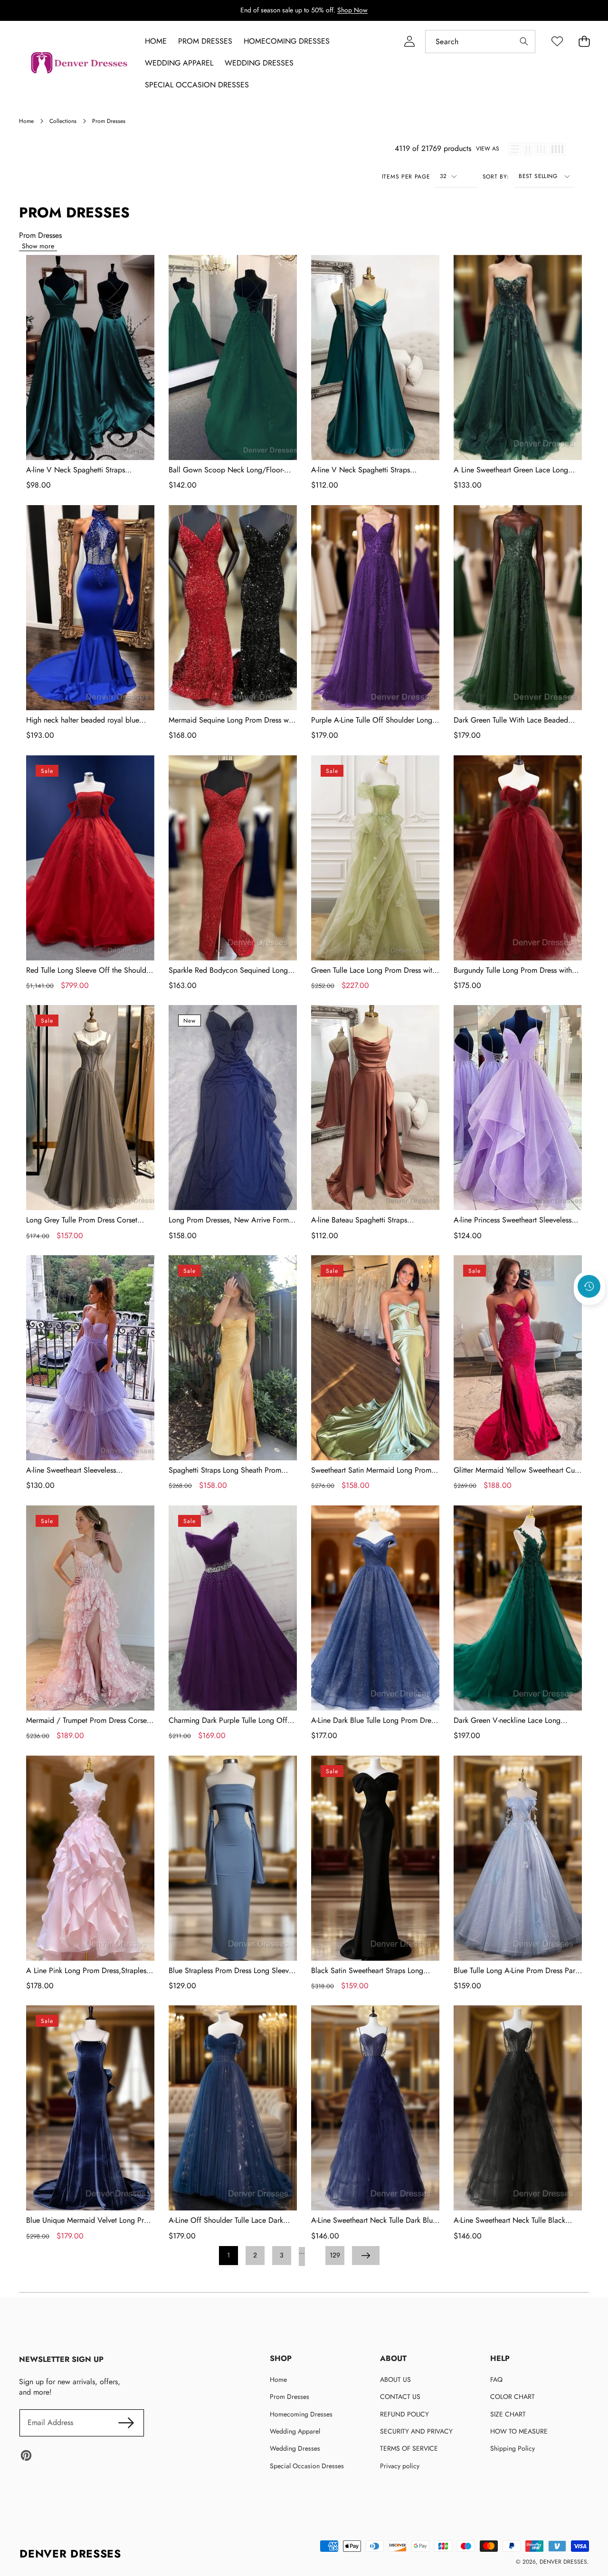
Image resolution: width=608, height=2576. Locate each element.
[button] (589, 1312)
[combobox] (480, 42)
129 (335, 2255)
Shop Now (352, 10)
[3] (541, 149)
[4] (557, 149)
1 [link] (228, 2255)
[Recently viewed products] (589, 1287)
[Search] (524, 42)
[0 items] (584, 42)
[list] (515, 149)
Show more (38, 246)
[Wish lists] (557, 42)
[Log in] (409, 42)
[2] (528, 149)
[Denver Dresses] (80, 63)
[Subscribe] (126, 2423)
